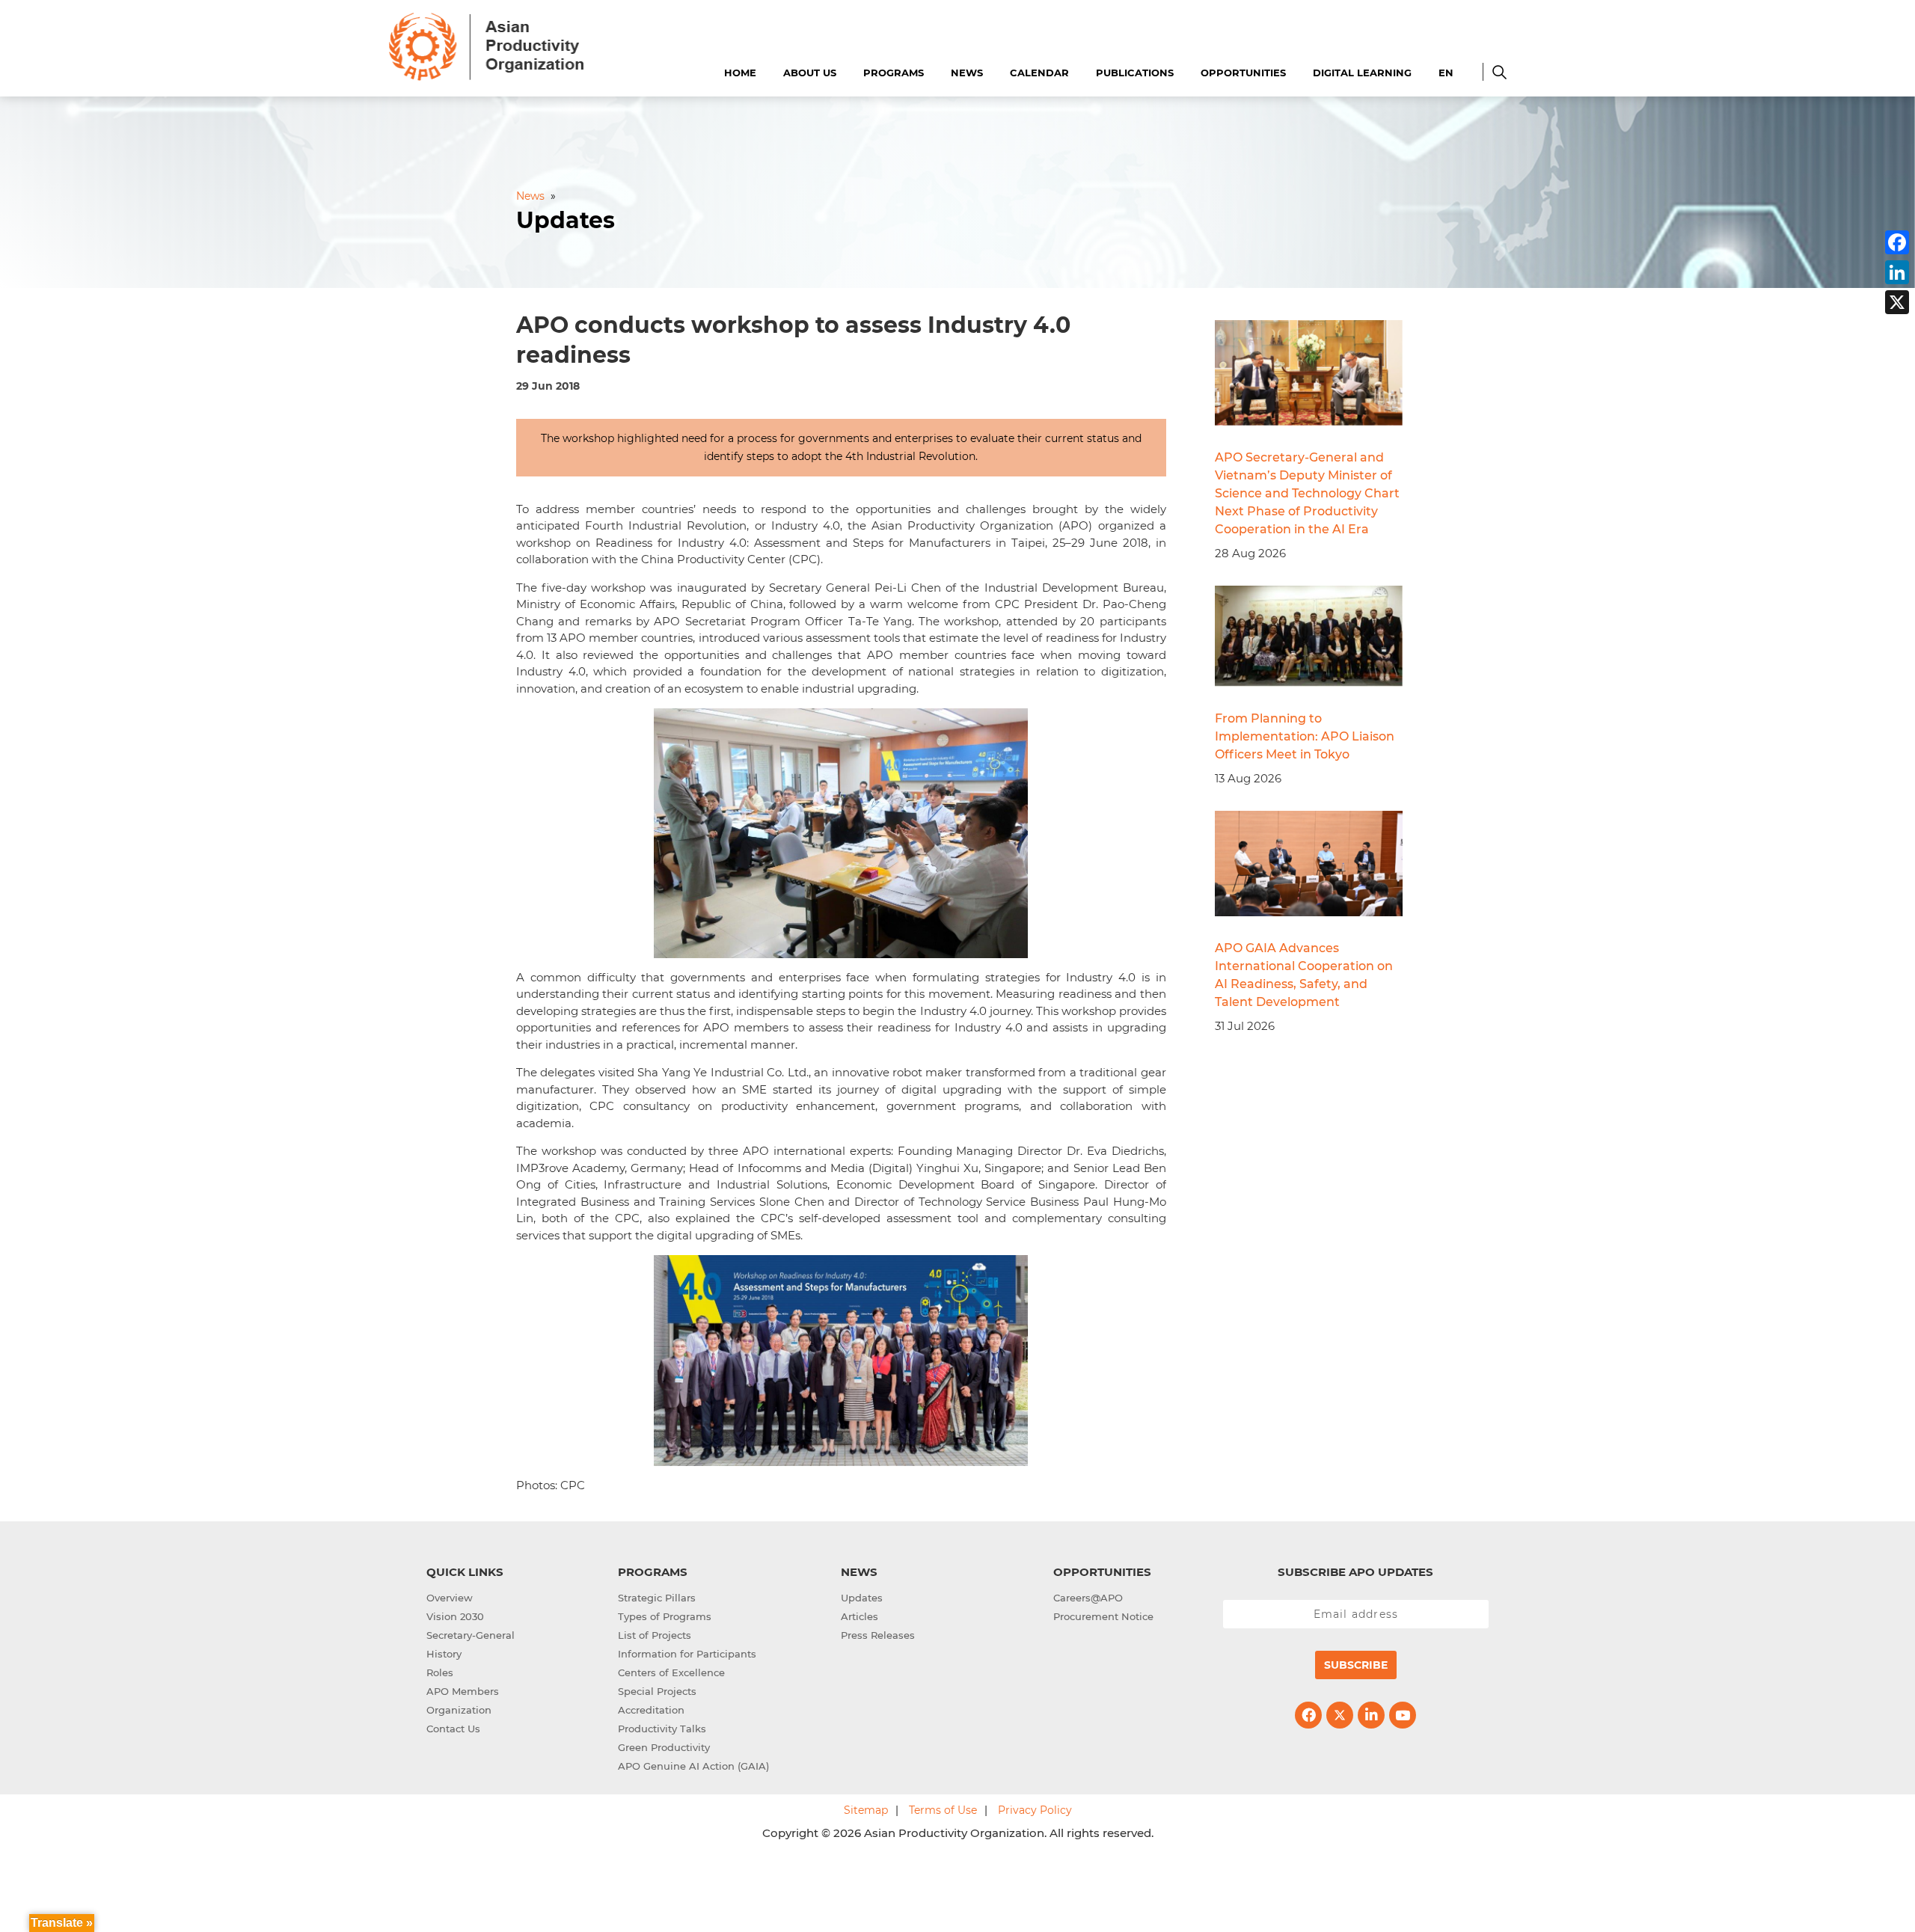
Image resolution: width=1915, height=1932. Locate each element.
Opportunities (1243, 73)
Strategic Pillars (657, 1598)
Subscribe (1356, 1665)
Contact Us (453, 1729)
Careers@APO (1088, 1598)
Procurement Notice (1103, 1616)
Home (740, 73)
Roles (440, 1672)
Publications (1135, 73)
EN (1446, 73)
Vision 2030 (455, 1616)
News (967, 73)
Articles (860, 1616)
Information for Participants (687, 1654)
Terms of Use (943, 1810)
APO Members (463, 1691)
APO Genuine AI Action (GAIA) (693, 1766)
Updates (862, 1598)
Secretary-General (471, 1635)
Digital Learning (1362, 73)
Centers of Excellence (671, 1672)
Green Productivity (664, 1747)
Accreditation (651, 1710)
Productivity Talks (662, 1729)
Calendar (1039, 73)
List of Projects (655, 1635)
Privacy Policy (1035, 1810)
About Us (810, 73)
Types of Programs (665, 1616)
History (444, 1654)
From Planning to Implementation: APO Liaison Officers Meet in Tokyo (1305, 736)
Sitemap (866, 1810)
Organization (459, 1710)
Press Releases (878, 1635)
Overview (450, 1598)
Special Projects (657, 1691)
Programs (894, 73)
